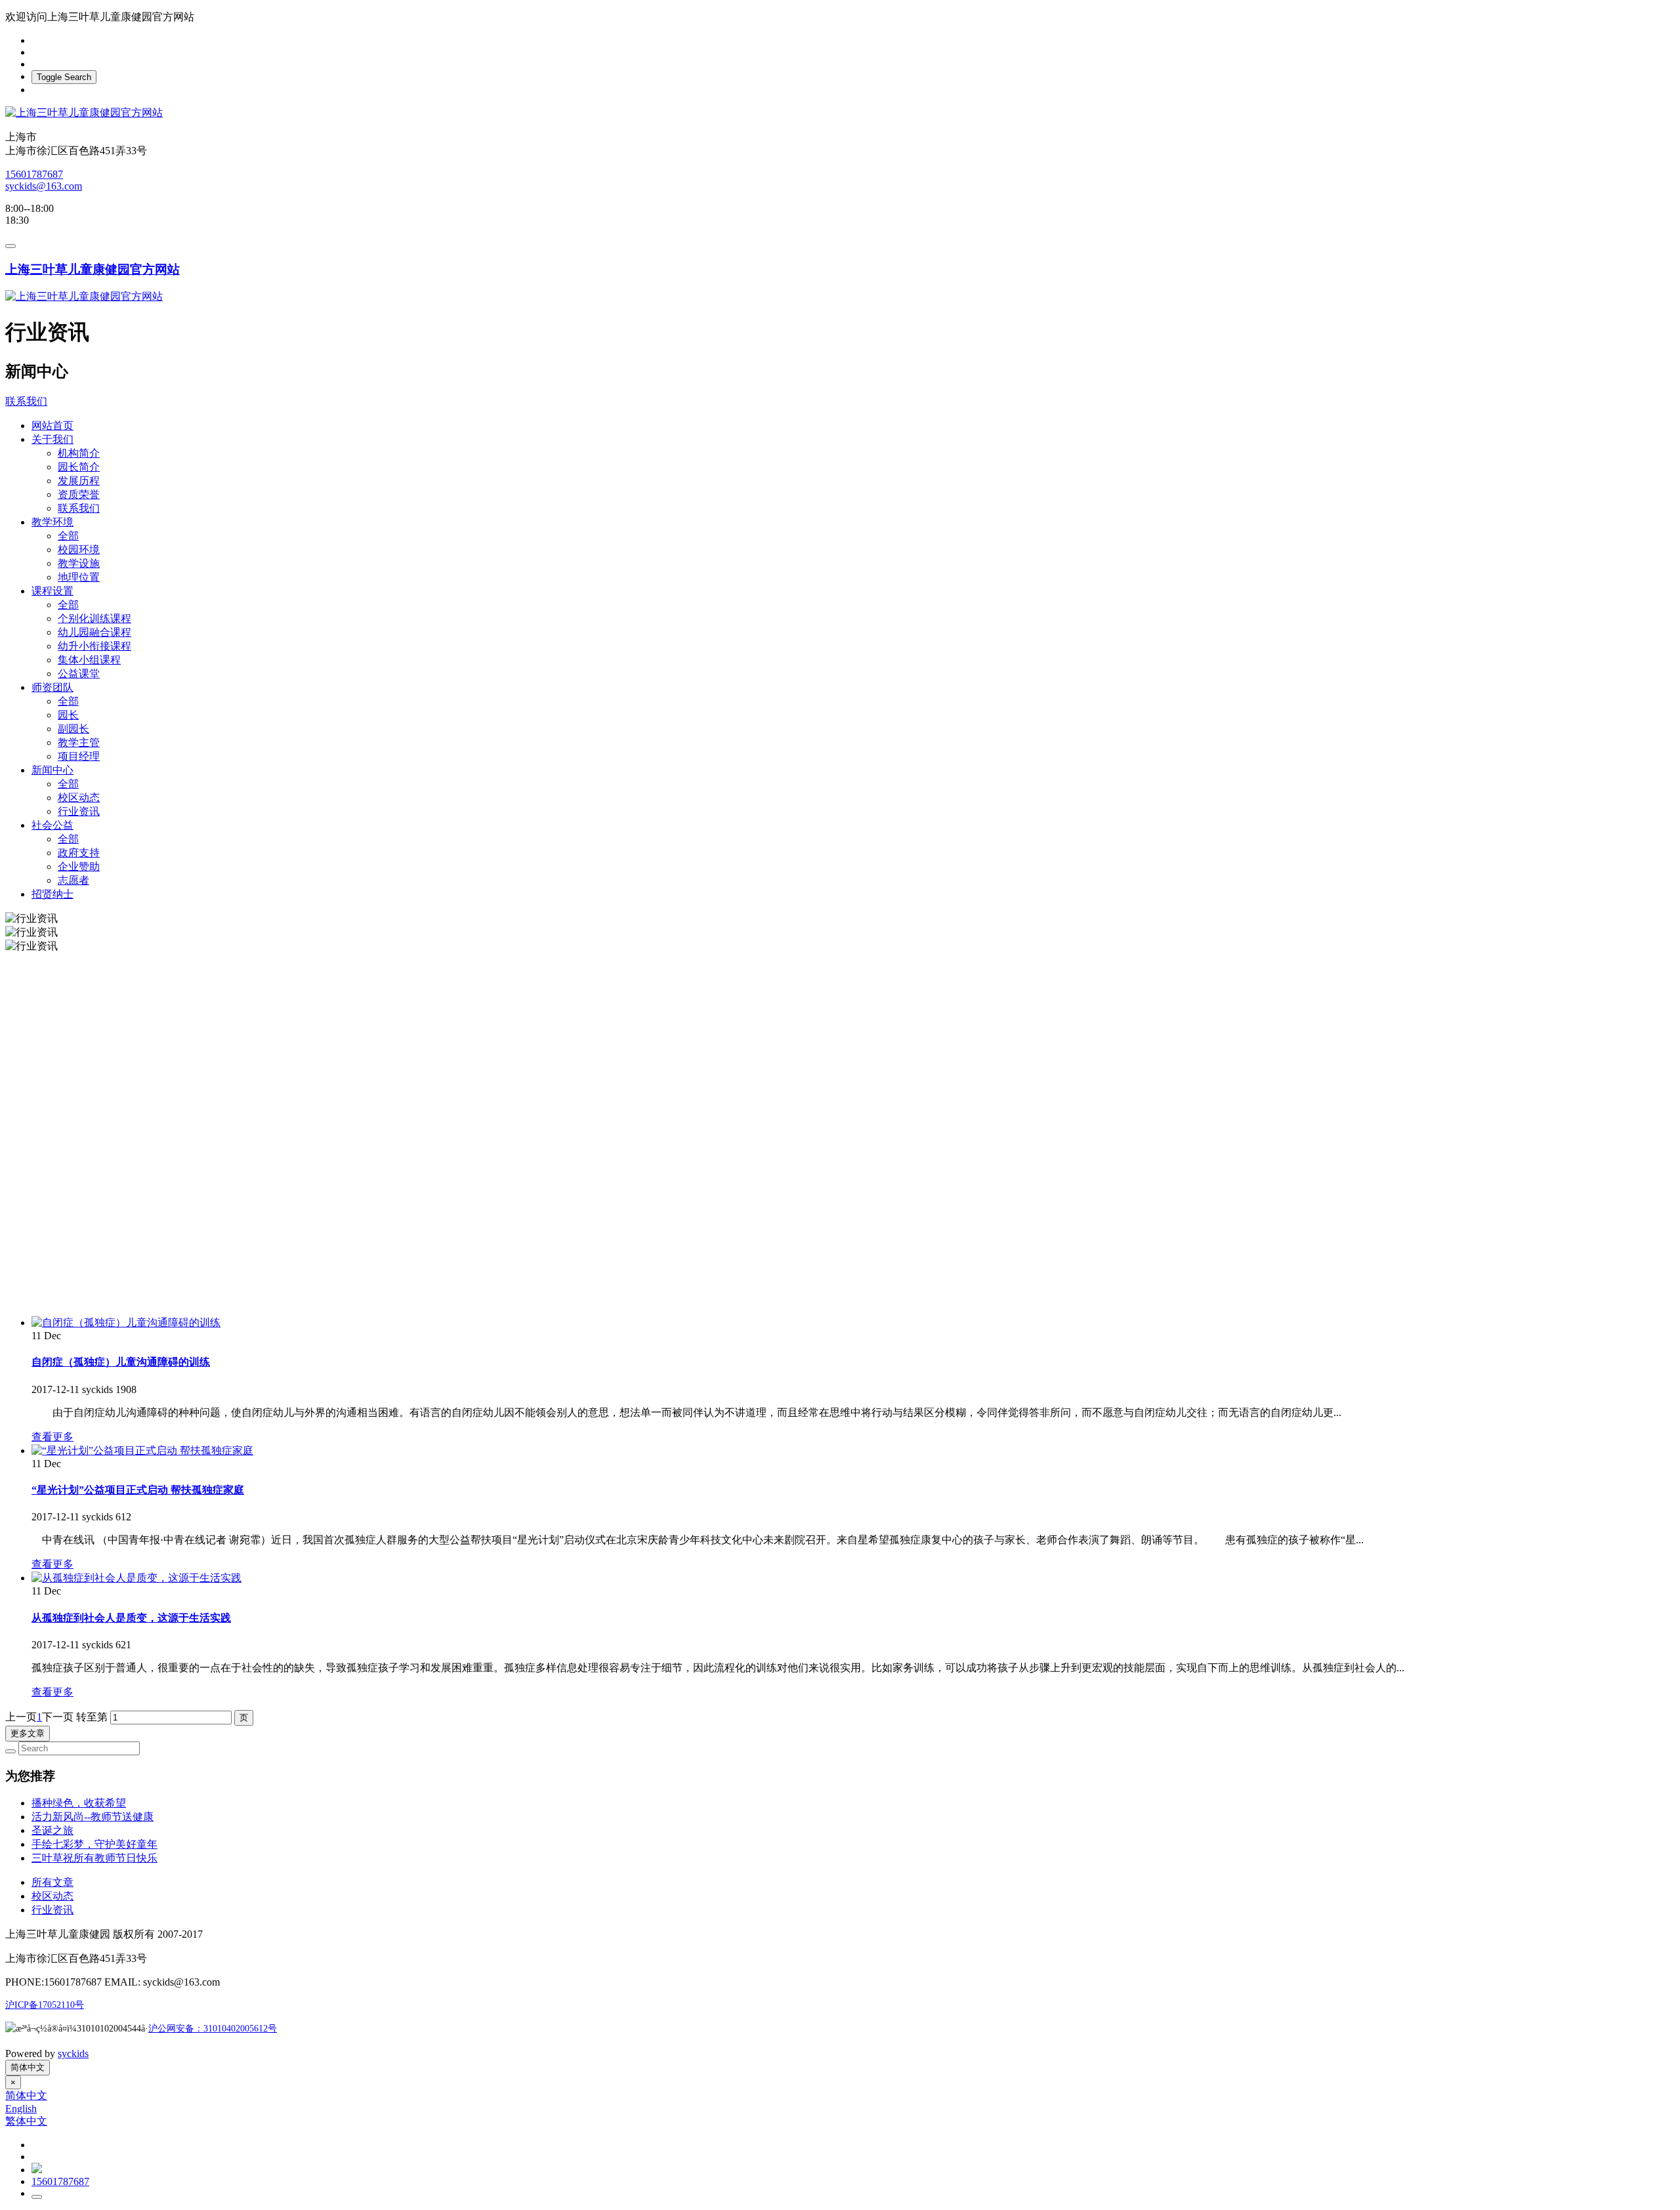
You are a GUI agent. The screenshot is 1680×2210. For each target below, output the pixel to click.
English (21, 2109)
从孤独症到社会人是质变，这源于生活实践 (131, 1618)
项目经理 (79, 756)
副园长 (73, 729)
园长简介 (79, 467)
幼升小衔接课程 (94, 646)
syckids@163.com (44, 186)
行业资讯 (79, 811)
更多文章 (28, 1733)
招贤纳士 (52, 894)
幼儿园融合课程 (94, 632)
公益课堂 (79, 674)
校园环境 (79, 550)
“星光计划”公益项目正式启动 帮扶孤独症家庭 (138, 1490)
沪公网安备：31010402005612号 (213, 2029)
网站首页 (52, 426)
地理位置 (79, 577)
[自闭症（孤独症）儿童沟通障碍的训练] (126, 1323)
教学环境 (52, 522)
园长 (68, 715)
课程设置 (52, 591)
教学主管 (79, 742)
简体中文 (28, 2067)
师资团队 (52, 687)
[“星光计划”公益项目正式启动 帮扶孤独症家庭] (142, 1450)
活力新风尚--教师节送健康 (93, 1817)
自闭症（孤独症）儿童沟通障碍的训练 (121, 1362)
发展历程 (79, 481)
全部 (68, 536)
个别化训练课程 (94, 618)
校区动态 (79, 798)
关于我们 (52, 439)
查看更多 (52, 1437)
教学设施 (79, 563)
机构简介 (79, 453)
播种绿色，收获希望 (79, 1803)
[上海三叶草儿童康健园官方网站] (840, 113)
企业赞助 (79, 866)
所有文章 (52, 1882)
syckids (73, 2054)
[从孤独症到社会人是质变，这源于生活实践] (136, 1578)
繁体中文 (26, 2121)
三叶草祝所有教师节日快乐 (94, 1858)
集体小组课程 (89, 660)
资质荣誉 (79, 494)
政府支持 (79, 853)
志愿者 (73, 880)
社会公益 (52, 825)
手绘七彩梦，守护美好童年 (94, 1844)
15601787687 (34, 174)
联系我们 (26, 401)
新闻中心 (52, 770)
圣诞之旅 (52, 1830)
